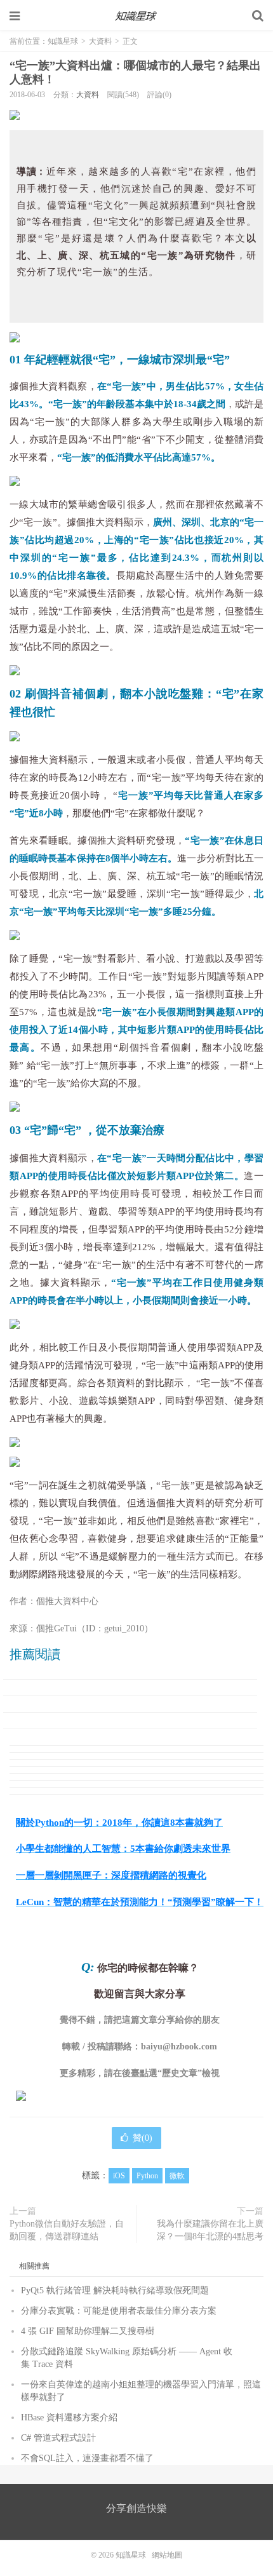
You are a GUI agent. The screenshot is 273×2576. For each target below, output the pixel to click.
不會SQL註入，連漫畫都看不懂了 (87, 2458)
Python (147, 2176)
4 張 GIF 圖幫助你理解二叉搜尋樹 (88, 2331)
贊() (143, 2138)
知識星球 (136, 16)
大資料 (100, 41)
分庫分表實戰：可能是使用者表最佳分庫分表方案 (119, 2311)
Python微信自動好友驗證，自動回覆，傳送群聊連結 (67, 2230)
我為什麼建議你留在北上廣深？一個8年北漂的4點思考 (210, 2230)
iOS (119, 2176)
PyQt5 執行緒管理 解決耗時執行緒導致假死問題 (115, 2290)
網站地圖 (167, 2555)
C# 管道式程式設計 (58, 2438)
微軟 (177, 2176)
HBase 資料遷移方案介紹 (69, 2418)
